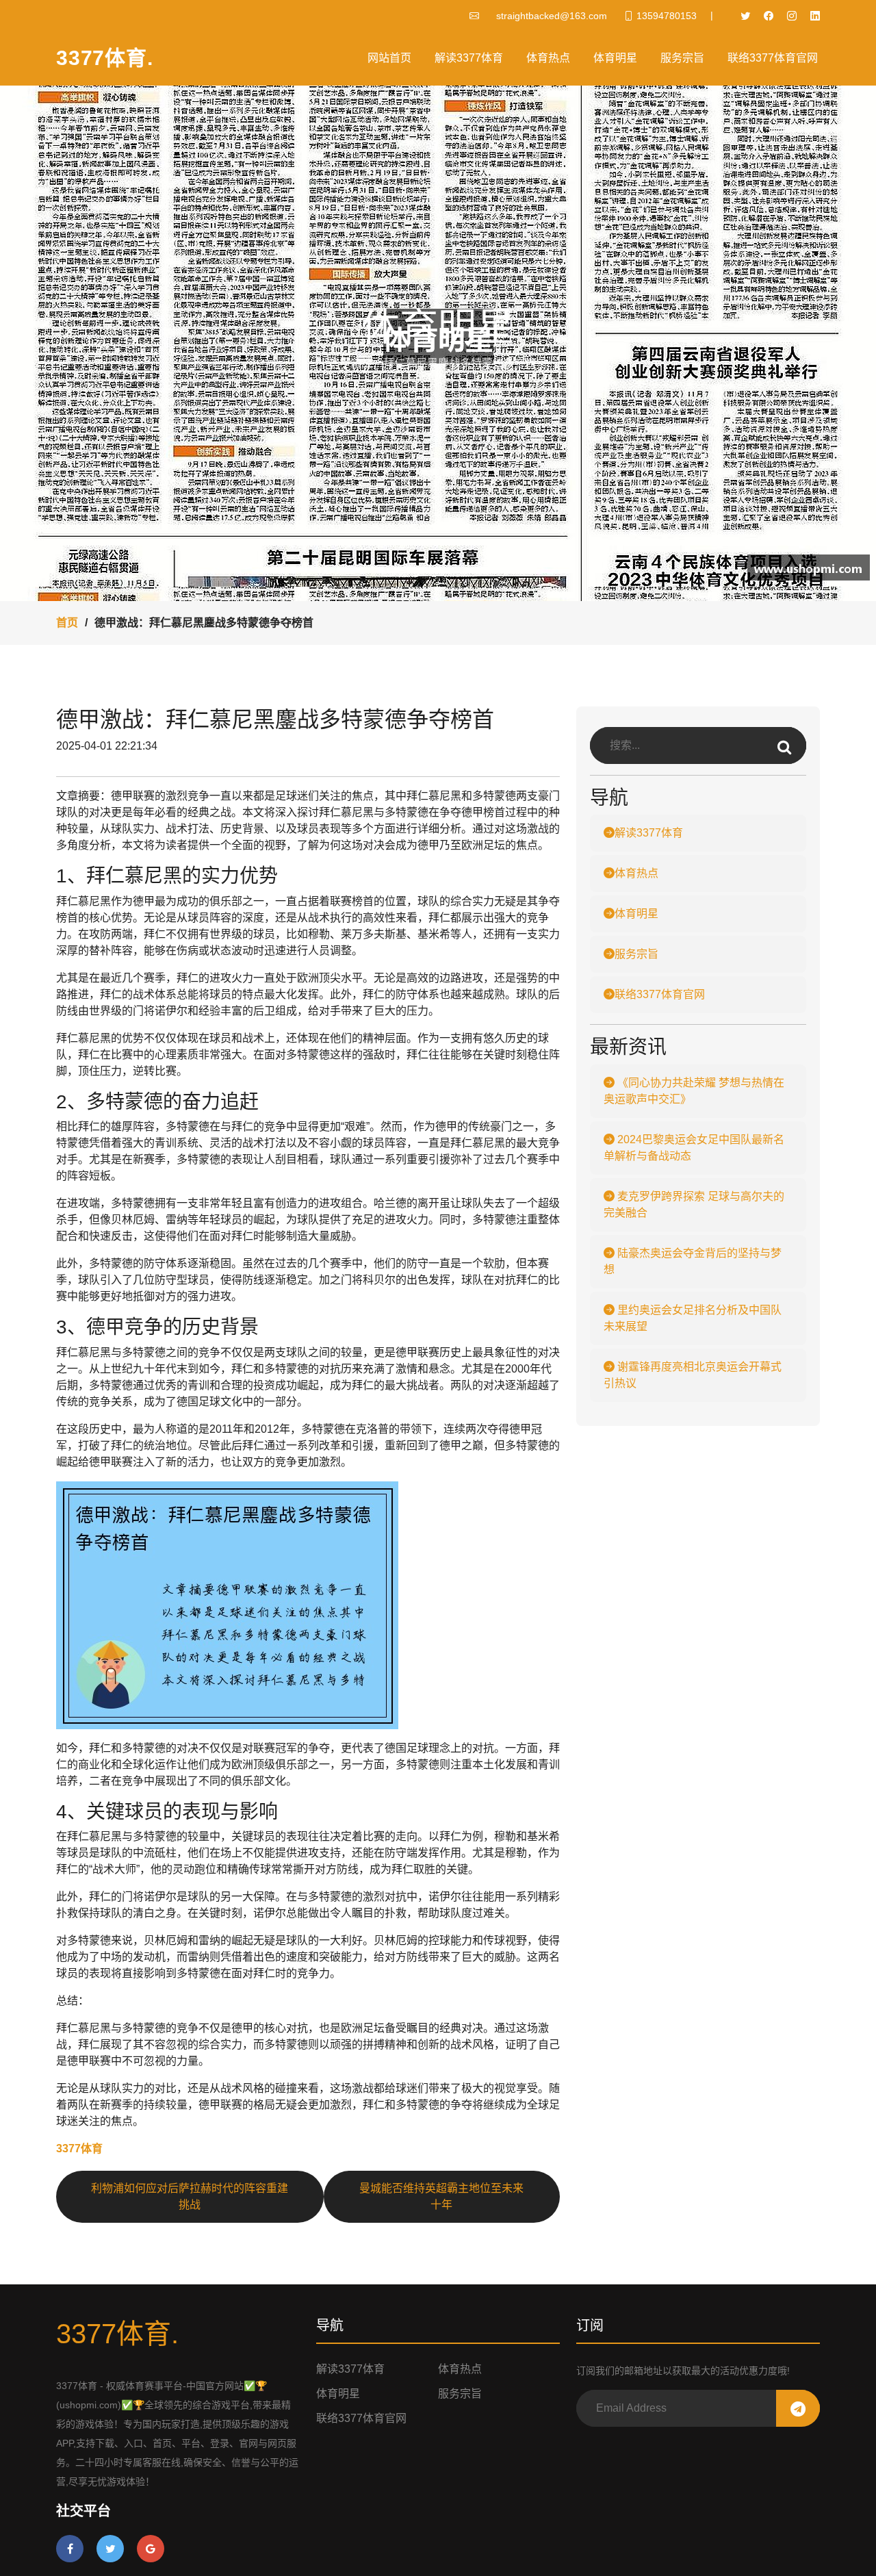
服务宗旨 (682, 58)
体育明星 (615, 58)
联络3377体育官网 (773, 58)
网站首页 (389, 58)
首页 (67, 623)
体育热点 (548, 58)
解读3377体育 (469, 58)
